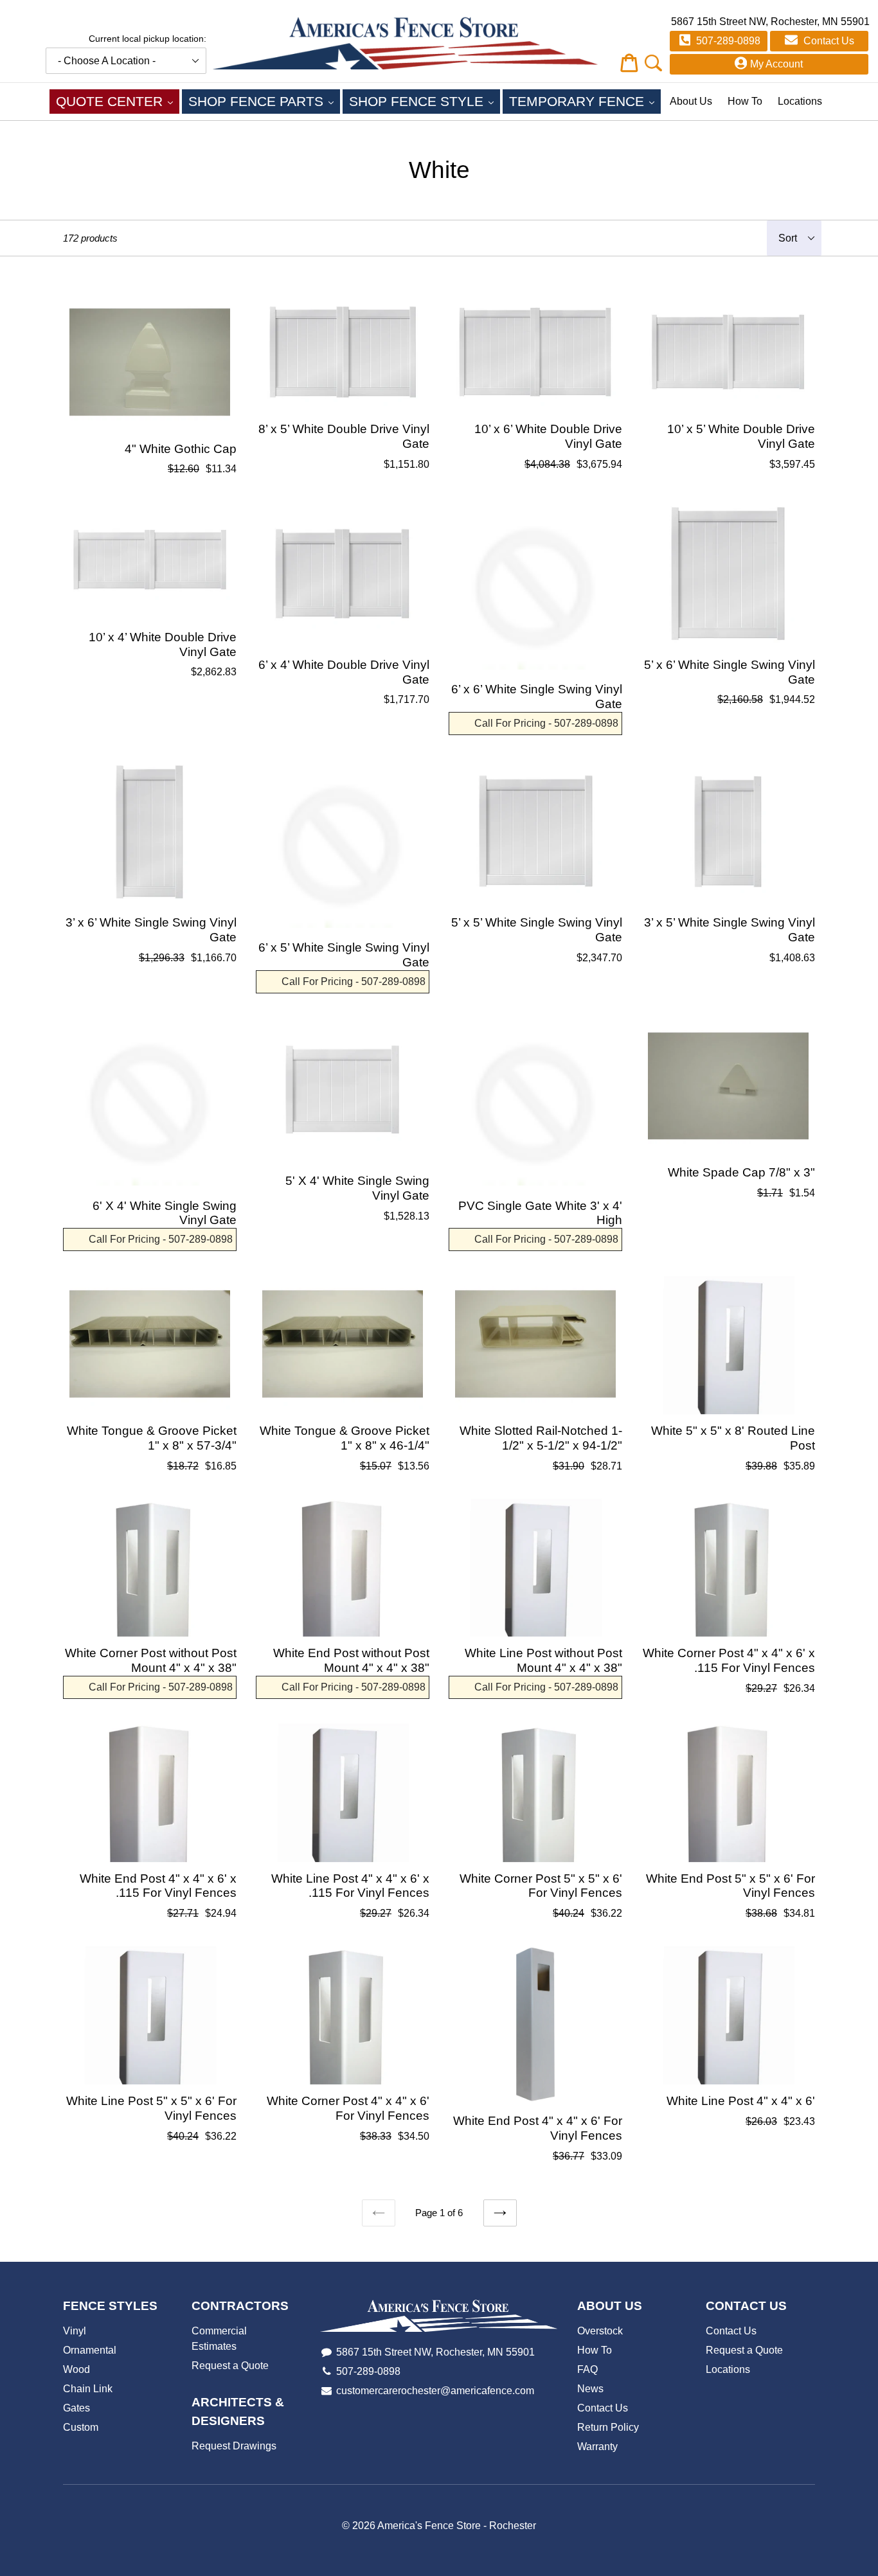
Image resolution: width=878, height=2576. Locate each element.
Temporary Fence (585, 101)
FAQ (587, 2369)
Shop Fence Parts (264, 101)
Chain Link (88, 2389)
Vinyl (75, 2331)
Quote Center (118, 101)
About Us (691, 101)
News (590, 2389)
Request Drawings (234, 2446)
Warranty (597, 2447)
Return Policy (608, 2427)
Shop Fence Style (425, 101)
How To (745, 101)
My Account (776, 64)
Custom (81, 2427)
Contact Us (828, 41)
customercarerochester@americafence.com (435, 2391)
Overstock (600, 2331)
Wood (76, 2369)
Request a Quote (230, 2366)
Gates (76, 2408)
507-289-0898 (727, 41)
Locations (800, 101)
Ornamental (90, 2350)
